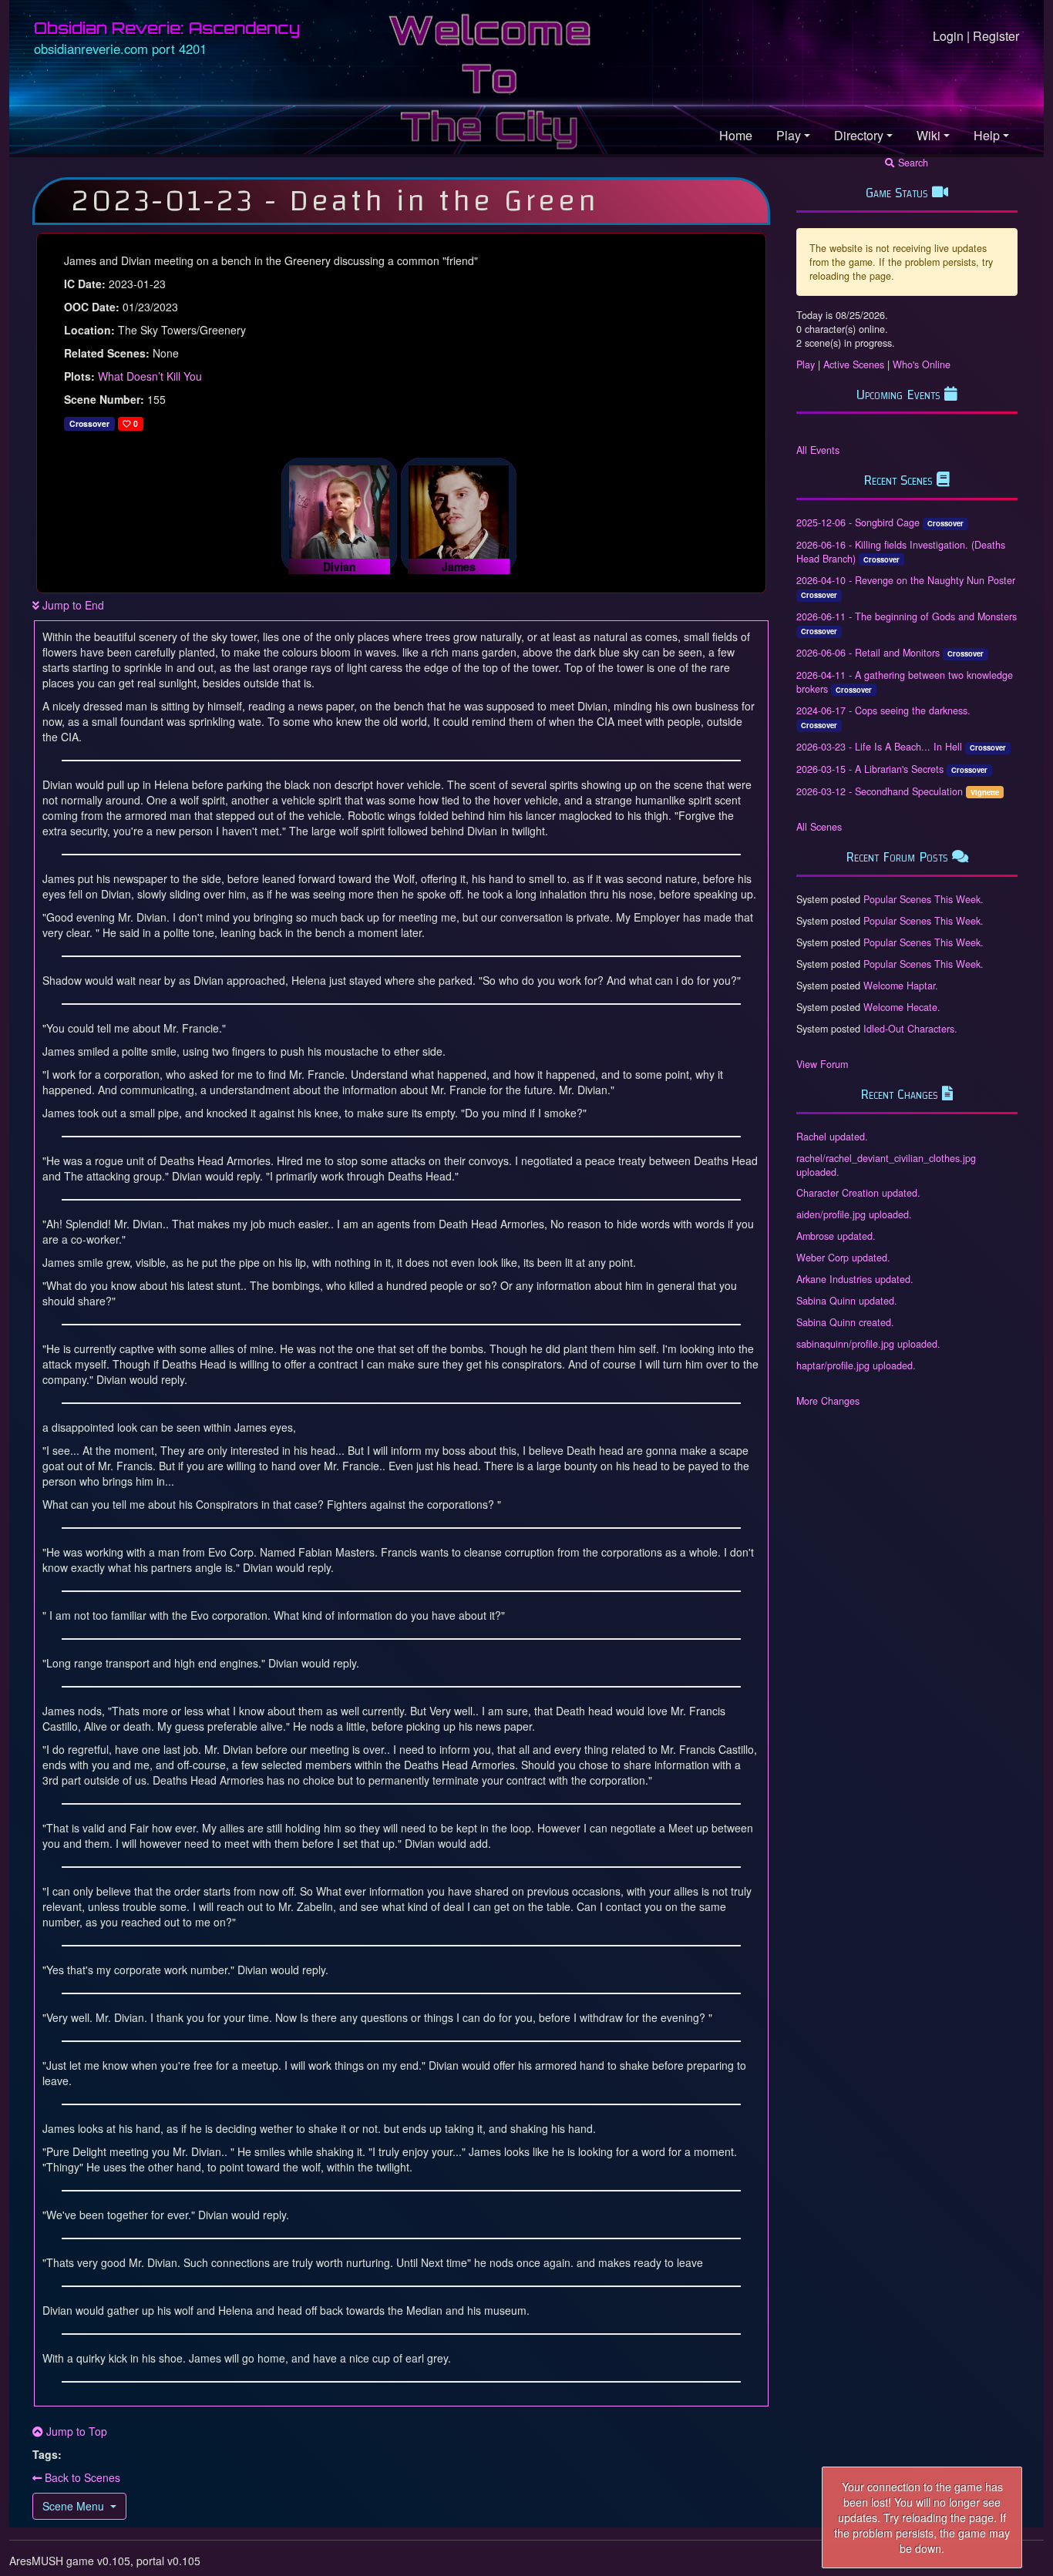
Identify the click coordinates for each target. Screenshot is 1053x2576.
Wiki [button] (929, 135)
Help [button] (987, 135)
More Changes (828, 1401)
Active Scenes (854, 364)
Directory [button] (859, 135)
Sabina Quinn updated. (847, 1301)
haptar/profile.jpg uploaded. (856, 1365)
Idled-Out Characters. (910, 1029)
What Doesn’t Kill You (150, 376)
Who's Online (922, 364)
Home (736, 135)
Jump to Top (75, 2431)
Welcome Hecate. (902, 1007)
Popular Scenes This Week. (923, 899)
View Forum (822, 1064)
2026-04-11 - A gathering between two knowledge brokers (905, 682)
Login (948, 36)
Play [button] (789, 135)
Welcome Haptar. (901, 986)
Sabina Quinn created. (845, 1322)
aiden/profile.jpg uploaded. (854, 1214)
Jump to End (72, 605)
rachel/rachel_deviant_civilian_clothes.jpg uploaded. (886, 1165)
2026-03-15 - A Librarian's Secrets (870, 769)
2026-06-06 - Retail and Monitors (868, 653)
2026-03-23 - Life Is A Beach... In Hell (879, 747)
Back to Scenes (81, 2477)
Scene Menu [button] (73, 2506)
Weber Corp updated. (843, 1258)
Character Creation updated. (858, 1193)
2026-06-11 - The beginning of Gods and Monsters (907, 616)
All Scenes (819, 827)
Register (996, 36)
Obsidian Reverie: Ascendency (167, 28)
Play (806, 364)
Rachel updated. (832, 1137)
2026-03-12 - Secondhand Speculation (880, 791)
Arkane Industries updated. (855, 1279)
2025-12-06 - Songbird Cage (858, 522)
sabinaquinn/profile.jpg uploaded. (868, 1344)
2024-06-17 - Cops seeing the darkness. (883, 710)
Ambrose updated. (836, 1236)
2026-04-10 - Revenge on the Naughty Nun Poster (906, 580)
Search (912, 163)
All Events (818, 450)
